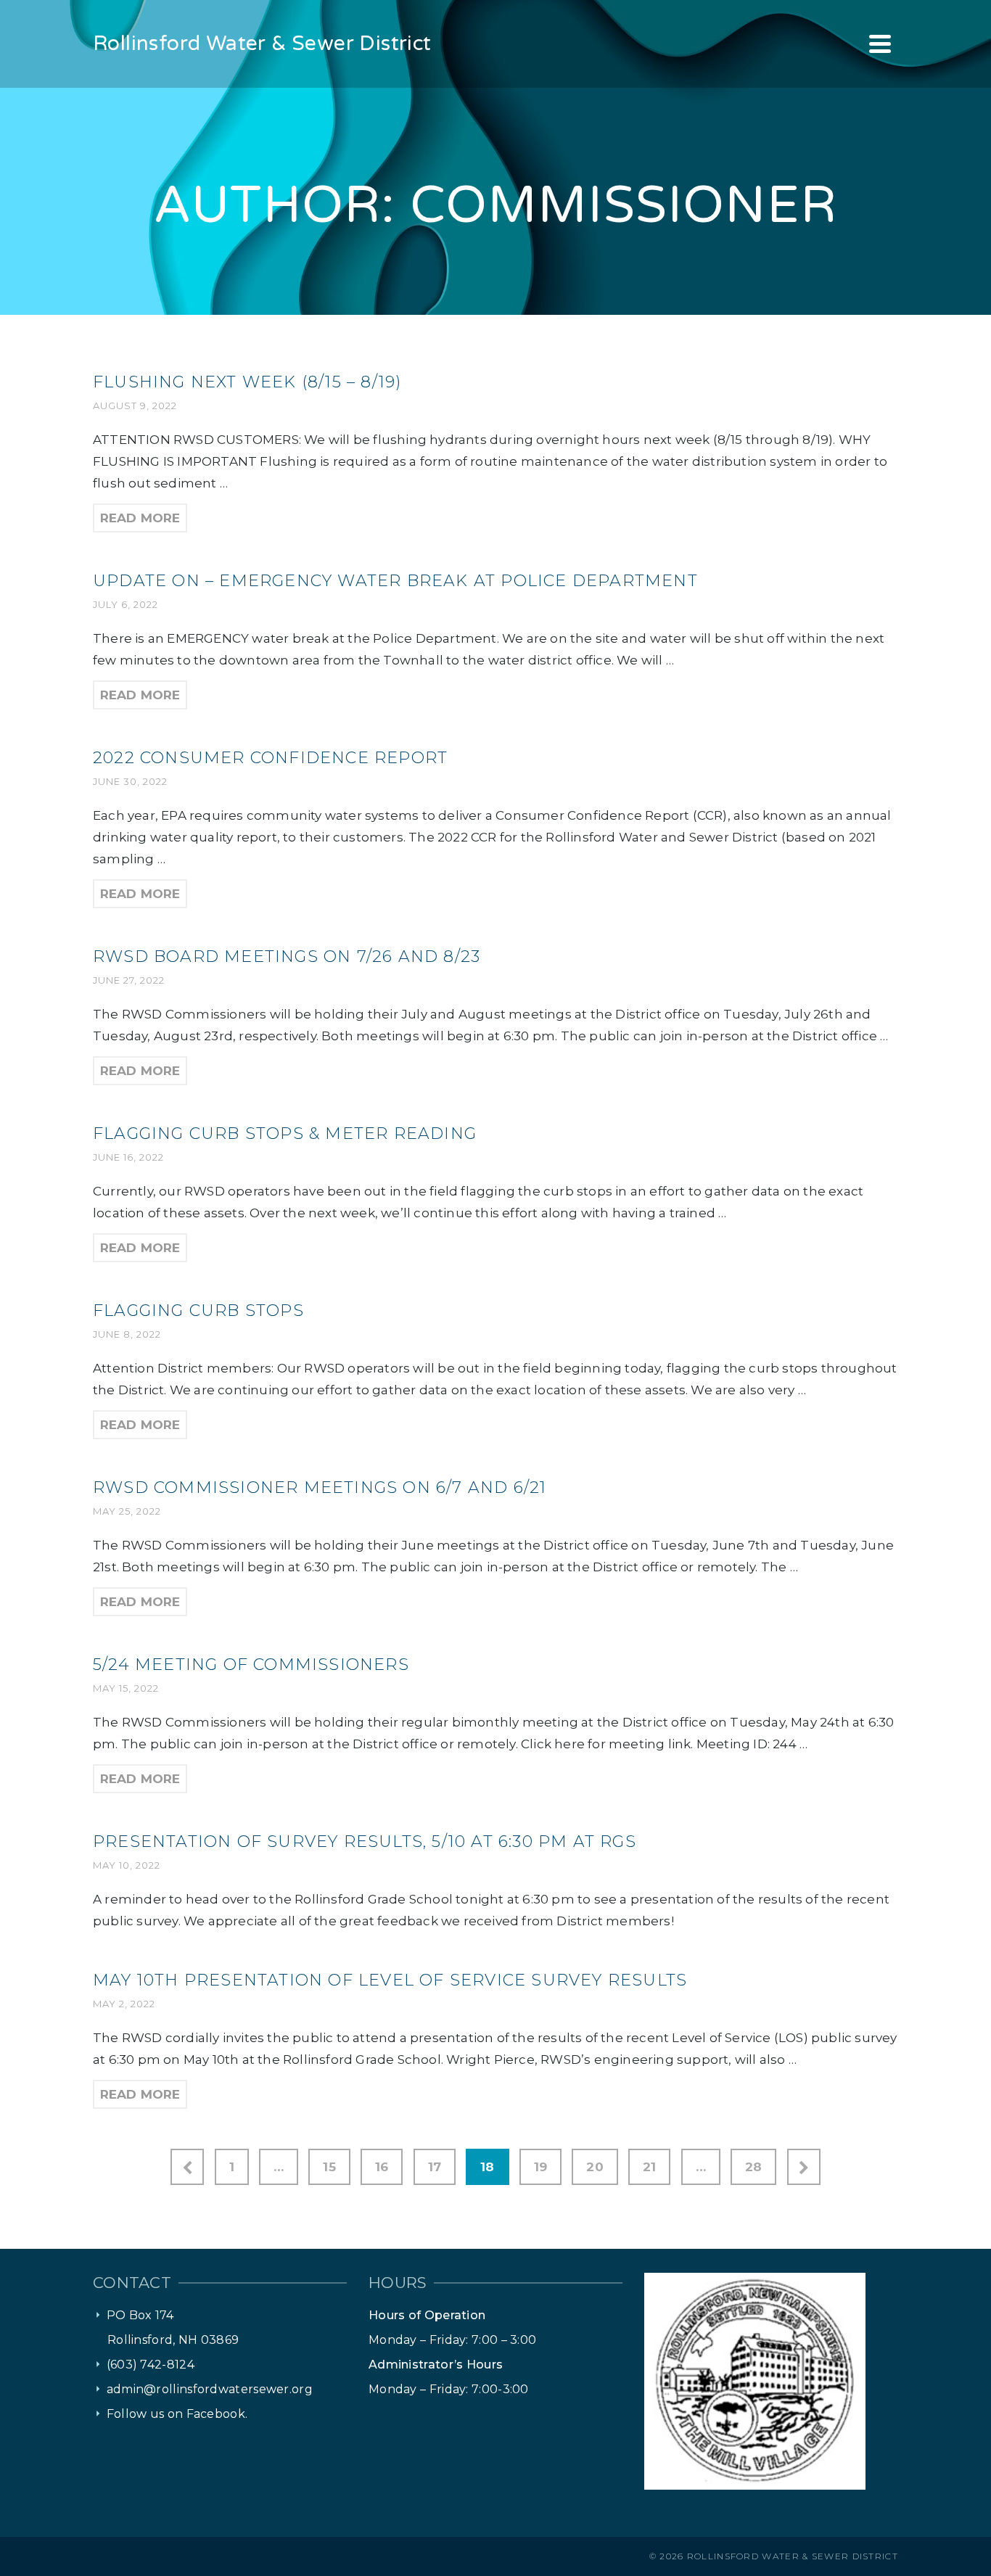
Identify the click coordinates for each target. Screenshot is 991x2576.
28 (753, 2167)
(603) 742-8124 (151, 2365)
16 (382, 2167)
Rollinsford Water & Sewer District (793, 2556)
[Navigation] (880, 44)
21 (649, 2167)
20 (595, 2167)
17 (435, 2167)
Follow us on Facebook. (177, 2414)
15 (329, 2167)
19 (540, 2167)
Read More (140, 518)
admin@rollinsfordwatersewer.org (210, 2389)
